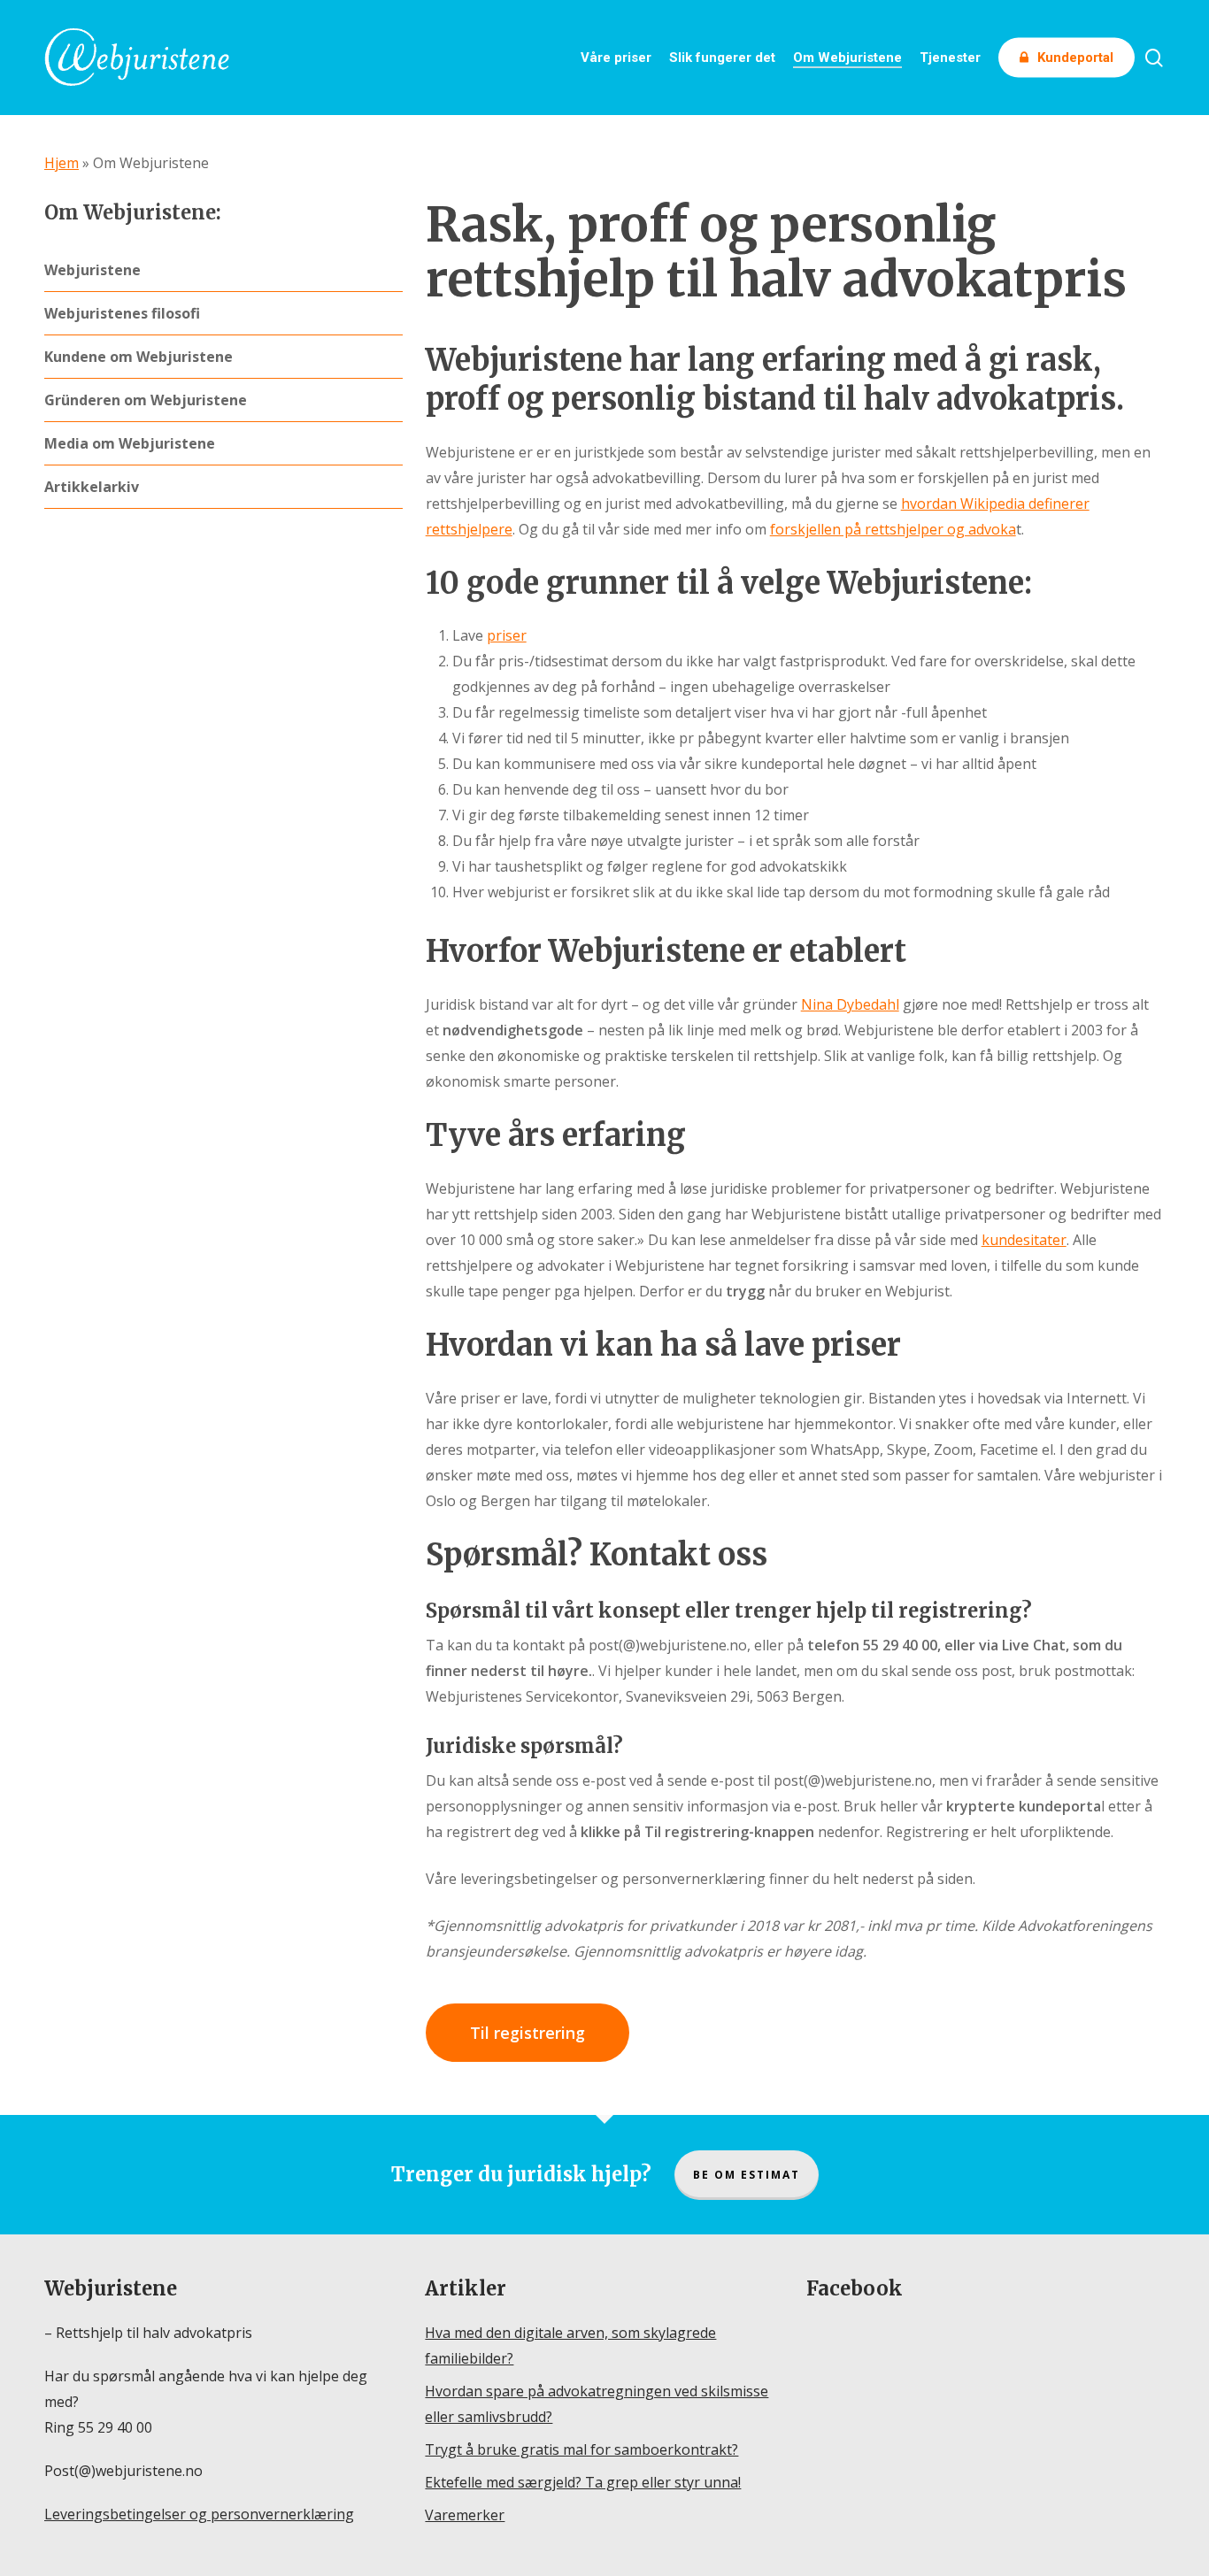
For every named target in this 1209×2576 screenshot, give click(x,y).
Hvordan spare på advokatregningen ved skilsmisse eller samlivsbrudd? (597, 2404)
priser (507, 635)
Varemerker (465, 2515)
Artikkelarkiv (92, 487)
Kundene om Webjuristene (139, 357)
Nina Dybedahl (850, 1004)
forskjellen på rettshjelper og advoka (893, 529)
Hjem (62, 163)
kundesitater (1024, 1240)
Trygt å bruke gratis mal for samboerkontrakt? (581, 2449)
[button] (527, 2033)
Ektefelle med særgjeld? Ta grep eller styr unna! (583, 2482)
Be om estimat (747, 2175)
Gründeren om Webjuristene (146, 400)
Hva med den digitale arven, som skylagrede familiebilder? (570, 2345)
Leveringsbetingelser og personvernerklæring (199, 2514)
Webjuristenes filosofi (122, 313)
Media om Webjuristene (130, 443)
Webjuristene (92, 270)
